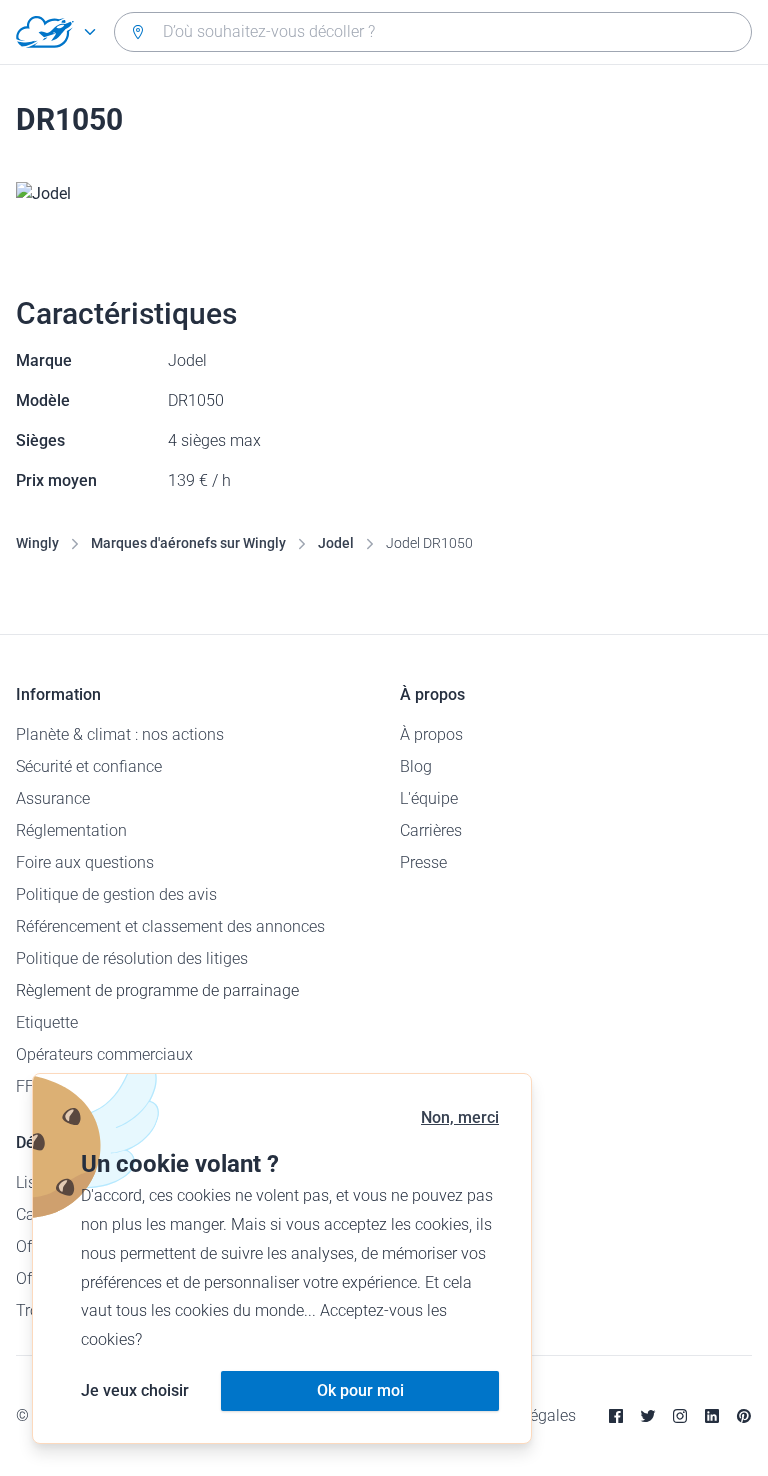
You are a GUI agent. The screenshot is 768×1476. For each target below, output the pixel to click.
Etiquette (47, 1022)
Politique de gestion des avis (116, 894)
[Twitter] (648, 1416)
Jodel (336, 543)
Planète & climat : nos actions (120, 734)
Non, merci (460, 1117)
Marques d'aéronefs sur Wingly (188, 543)
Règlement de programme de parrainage (157, 990)
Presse (423, 862)
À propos (431, 734)
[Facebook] (616, 1416)
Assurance (53, 798)
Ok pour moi (360, 1390)
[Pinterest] (744, 1416)
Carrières (431, 830)
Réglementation (71, 830)
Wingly (37, 543)
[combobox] (433, 32)
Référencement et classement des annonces (170, 926)
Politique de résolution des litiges (132, 958)
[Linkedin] (712, 1416)
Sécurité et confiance (89, 766)
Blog (416, 766)
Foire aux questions (85, 862)
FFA (29, 1086)
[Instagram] (680, 1416)
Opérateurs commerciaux (104, 1054)
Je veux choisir (135, 1390)
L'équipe (429, 798)
